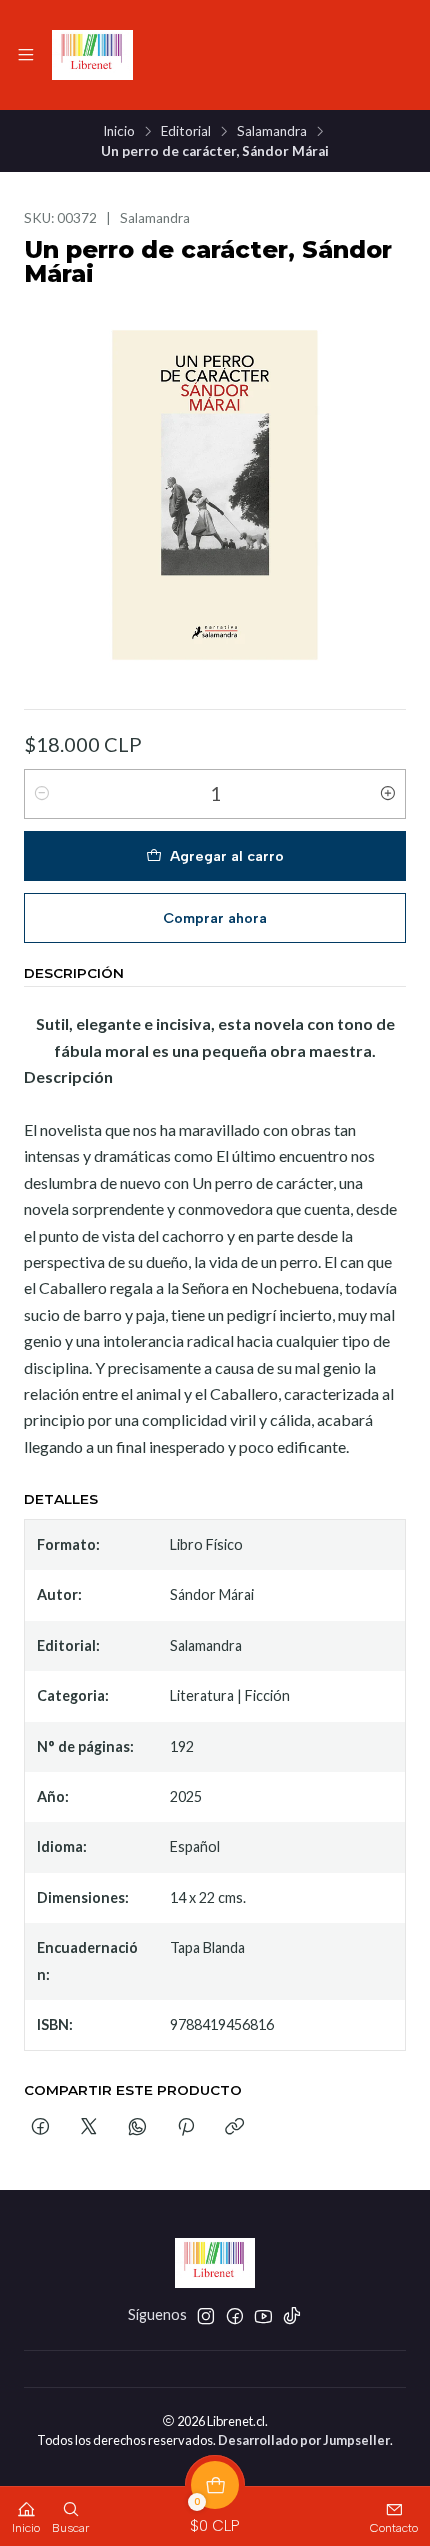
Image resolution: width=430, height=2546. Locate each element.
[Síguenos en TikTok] (292, 2316)
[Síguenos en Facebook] (235, 2316)
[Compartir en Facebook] (40, 2128)
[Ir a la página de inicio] (92, 55)
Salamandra (272, 132)
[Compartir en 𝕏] (89, 2128)
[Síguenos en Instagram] (206, 2316)
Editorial (186, 132)
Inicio (119, 132)
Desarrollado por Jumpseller (304, 2440)
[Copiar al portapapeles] (234, 2128)
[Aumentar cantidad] (388, 794)
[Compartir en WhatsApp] (137, 2128)
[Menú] (26, 55)
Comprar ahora (215, 918)
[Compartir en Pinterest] (186, 2128)
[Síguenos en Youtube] (263, 2316)
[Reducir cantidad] (42, 794)
